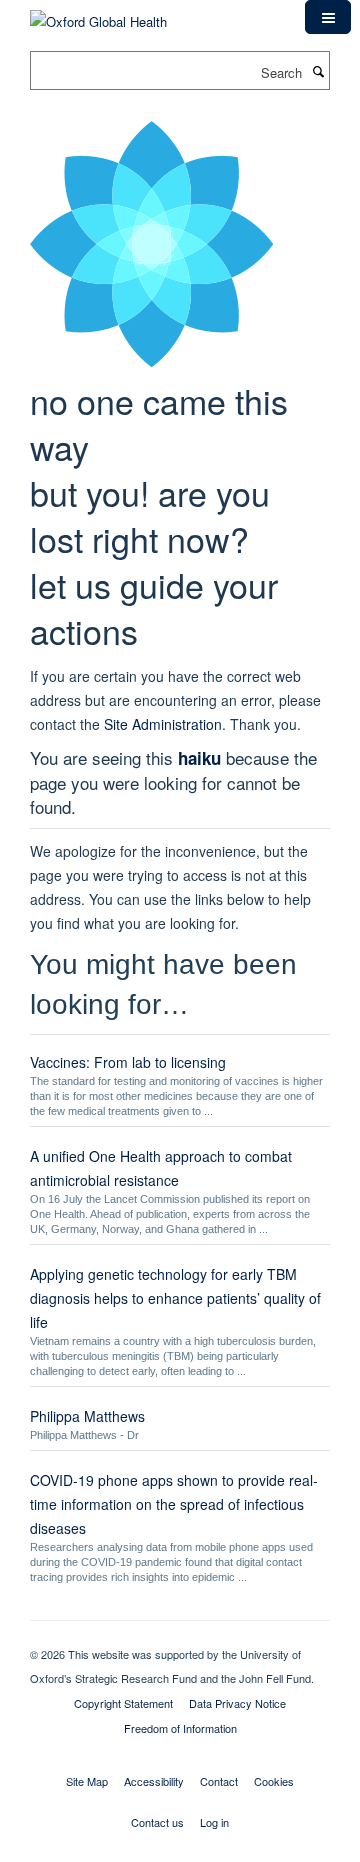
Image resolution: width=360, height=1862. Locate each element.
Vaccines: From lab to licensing (128, 1062)
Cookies (274, 1781)
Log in (214, 1822)
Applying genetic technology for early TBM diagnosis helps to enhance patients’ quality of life (175, 1298)
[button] (328, 17)
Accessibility (154, 1781)
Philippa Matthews (87, 1416)
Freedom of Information (180, 1728)
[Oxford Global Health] (98, 14)
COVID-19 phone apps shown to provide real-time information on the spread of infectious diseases (174, 1504)
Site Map (87, 1781)
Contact (219, 1781)
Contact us (157, 1822)
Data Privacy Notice (237, 1703)
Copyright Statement (123, 1703)
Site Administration (163, 724)
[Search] (318, 71)
